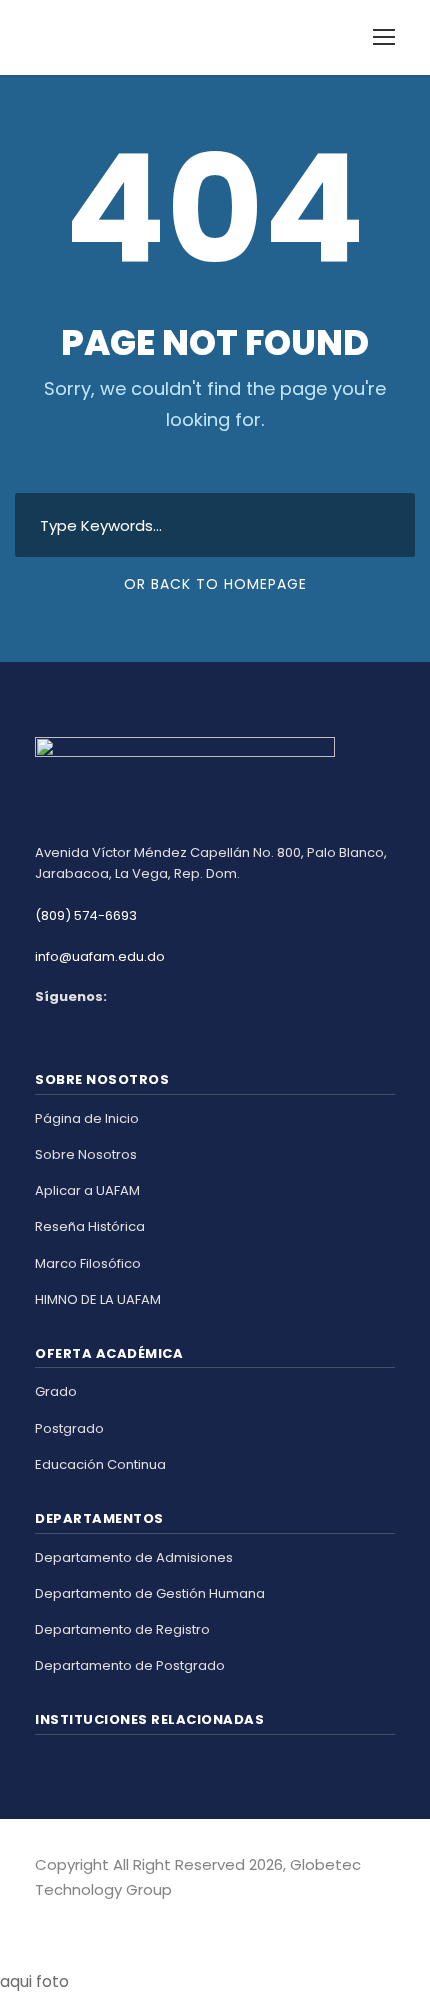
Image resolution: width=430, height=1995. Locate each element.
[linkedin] (77, 1919)
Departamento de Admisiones (134, 1557)
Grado (56, 1391)
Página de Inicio (87, 1118)
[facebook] (42, 1919)
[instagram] (112, 1919)
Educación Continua (100, 1464)
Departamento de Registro (122, 1629)
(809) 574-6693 (86, 915)
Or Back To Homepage (215, 584)
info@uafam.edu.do (100, 956)
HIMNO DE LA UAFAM (98, 1299)
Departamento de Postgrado (130, 1665)
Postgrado (69, 1428)
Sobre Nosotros (86, 1154)
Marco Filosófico (88, 1263)
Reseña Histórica (90, 1226)
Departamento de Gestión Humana (150, 1593)
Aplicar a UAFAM (87, 1190)
